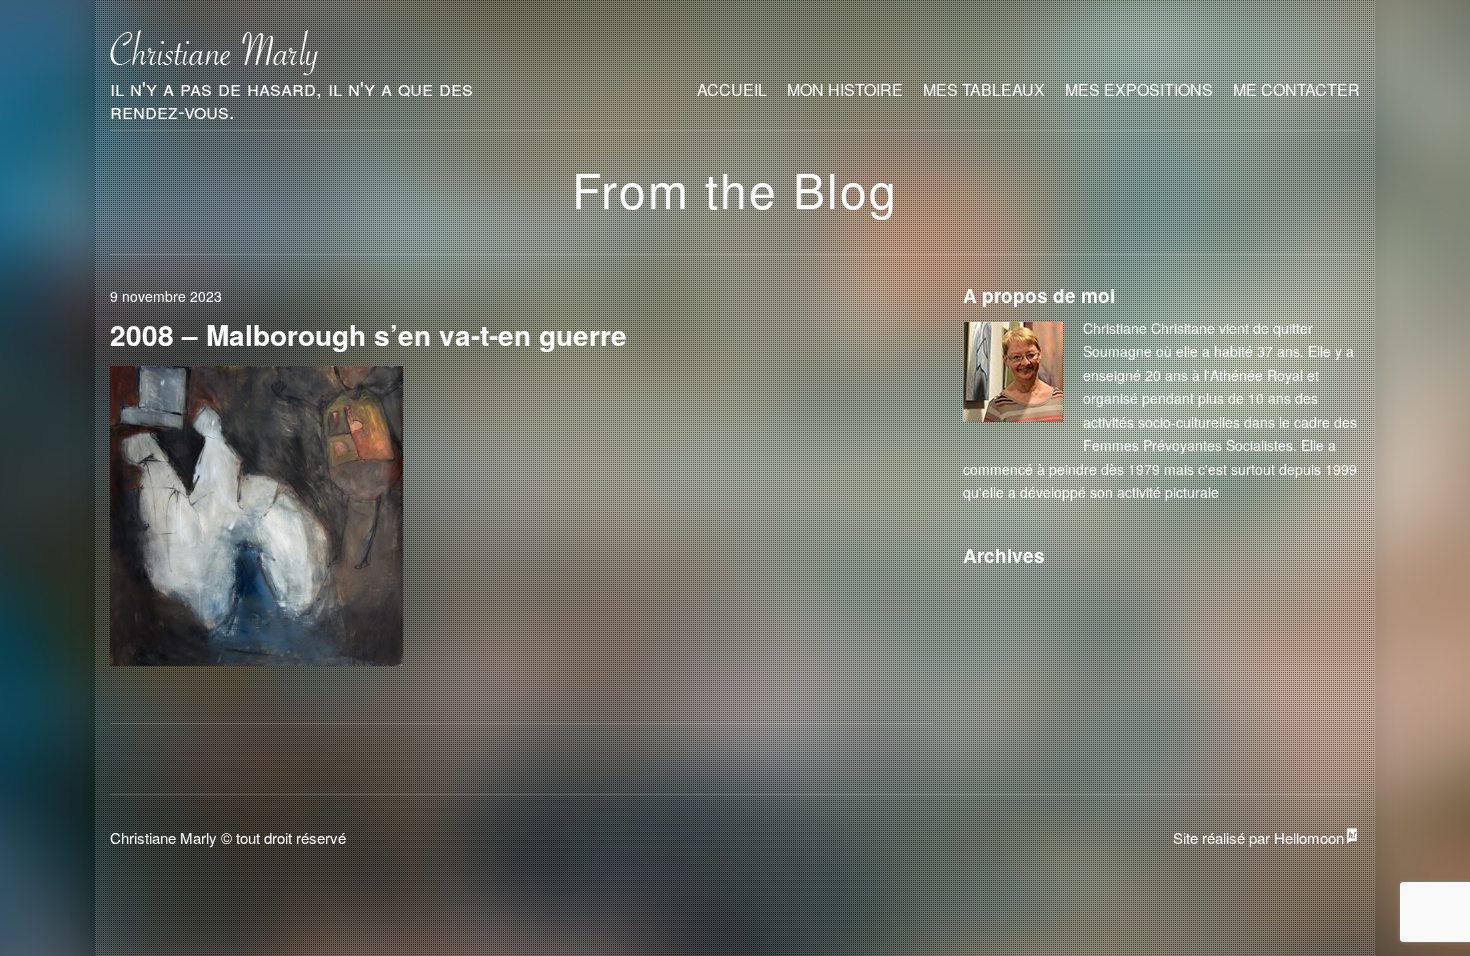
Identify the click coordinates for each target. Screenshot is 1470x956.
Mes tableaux (984, 89)
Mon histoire (845, 89)
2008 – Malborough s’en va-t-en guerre (368, 334)
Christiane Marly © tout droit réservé (228, 837)
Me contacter (1296, 89)
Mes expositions (1139, 89)
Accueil (732, 89)
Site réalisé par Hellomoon (1258, 837)
